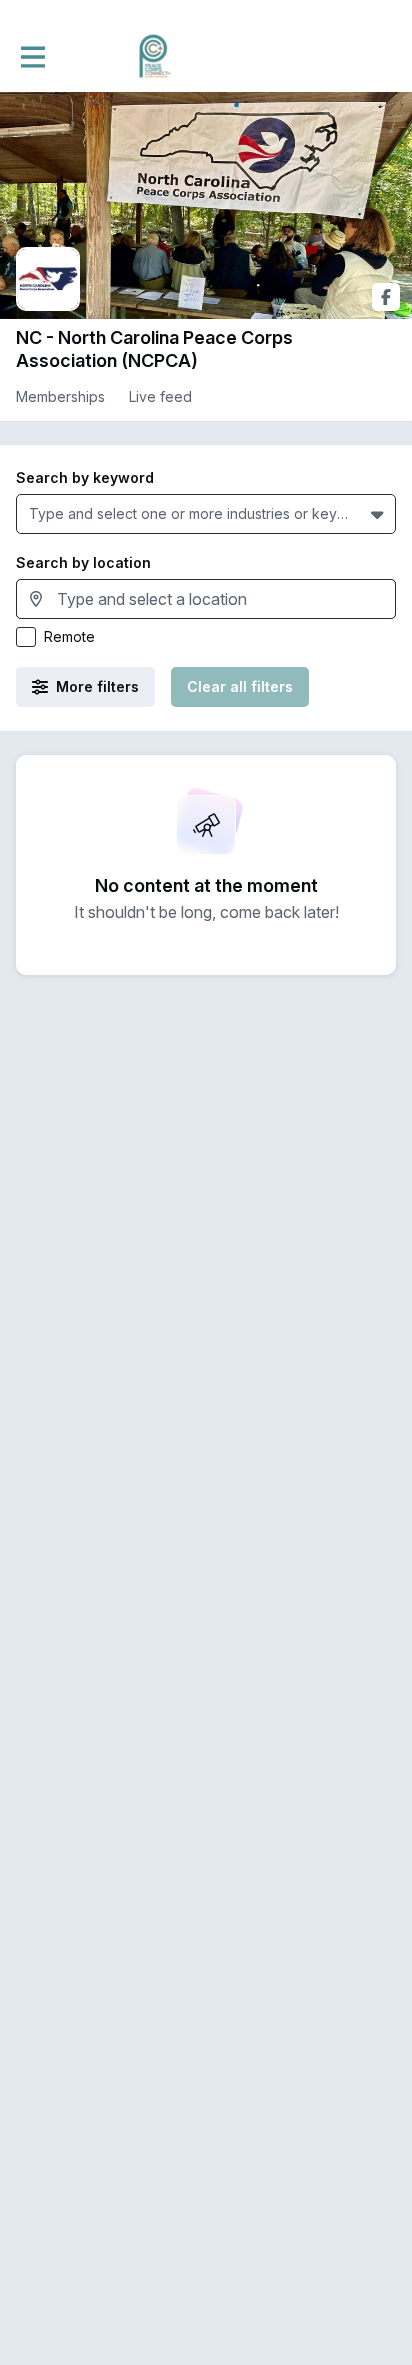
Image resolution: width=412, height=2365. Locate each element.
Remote (69, 636)
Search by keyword (85, 477)
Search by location (83, 562)
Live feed (160, 396)
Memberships (60, 396)
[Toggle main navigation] (32, 56)
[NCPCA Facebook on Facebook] (386, 297)
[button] (379, 514)
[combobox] (33, 513)
